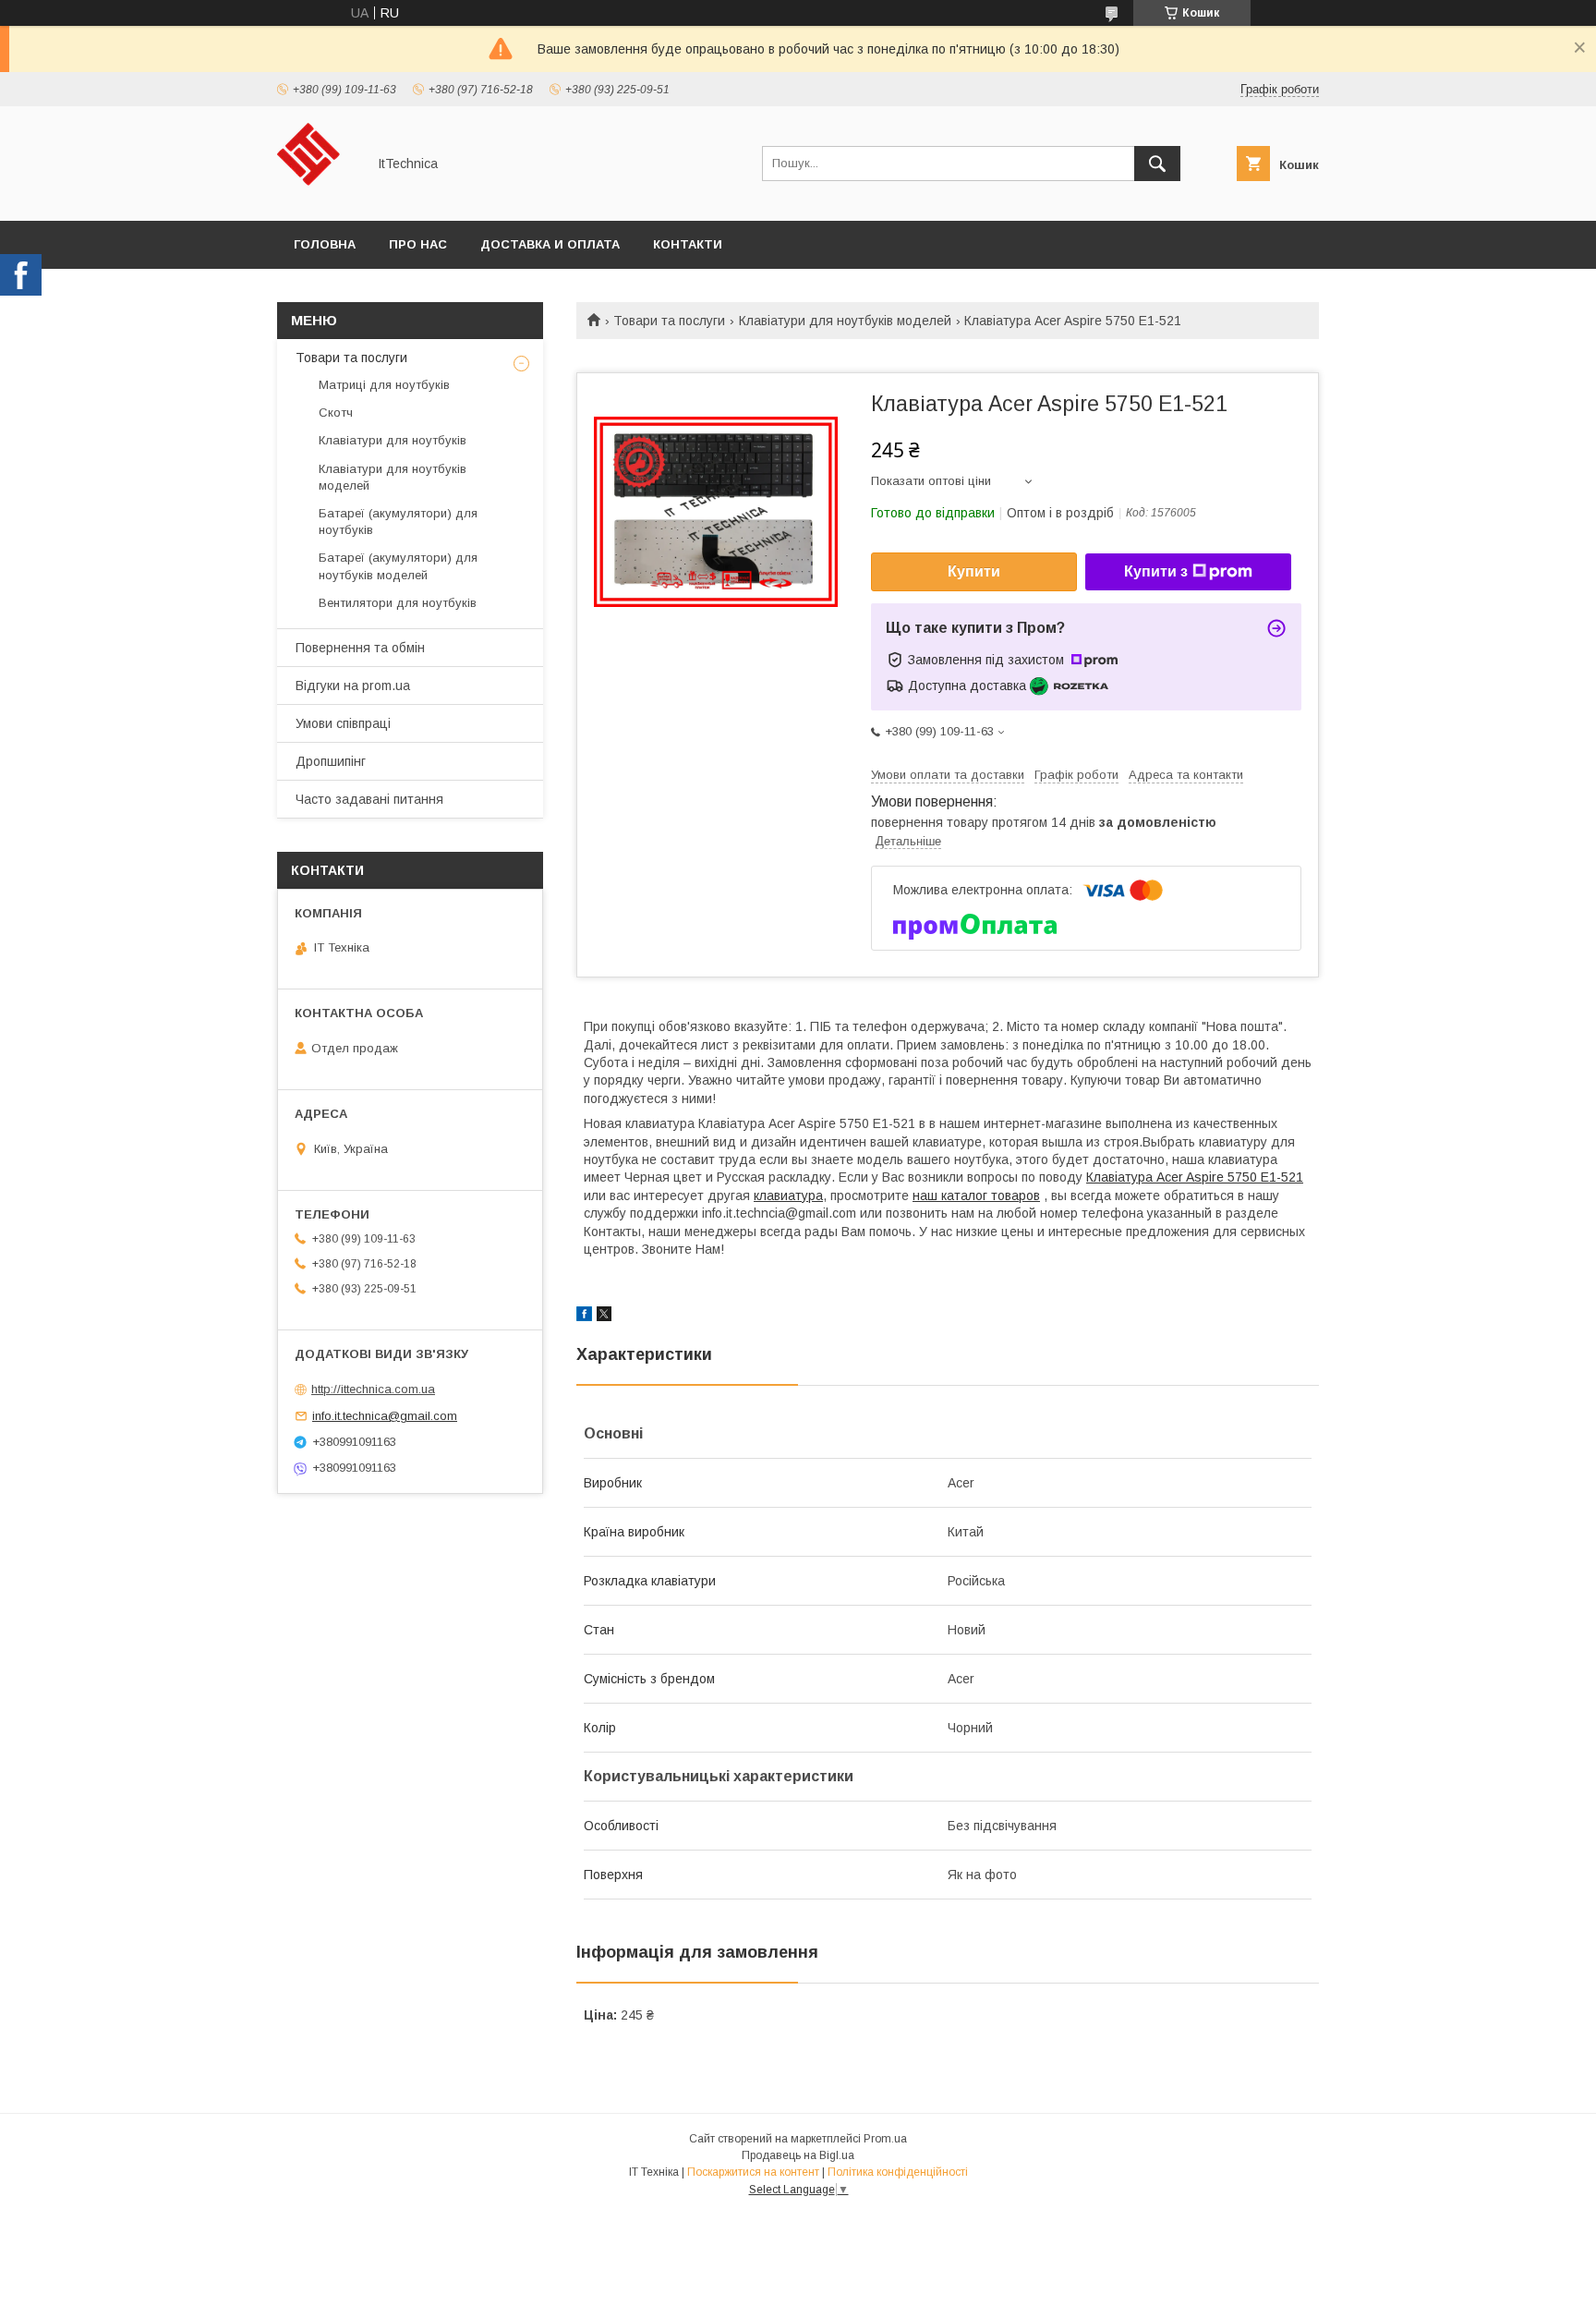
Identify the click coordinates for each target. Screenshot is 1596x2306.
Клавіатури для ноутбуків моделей (845, 321)
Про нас (418, 244)
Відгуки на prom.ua (353, 686)
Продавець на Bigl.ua (798, 2155)
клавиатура (788, 1195)
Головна (325, 244)
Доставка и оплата (550, 244)
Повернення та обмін (360, 648)
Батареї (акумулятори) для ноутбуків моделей (398, 566)
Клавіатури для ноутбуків (393, 440)
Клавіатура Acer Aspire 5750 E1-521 (1195, 1177)
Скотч (336, 413)
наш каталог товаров (976, 1195)
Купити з (1156, 571)
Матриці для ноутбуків (384, 385)
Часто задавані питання (369, 799)
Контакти (688, 244)
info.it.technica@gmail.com (385, 1416)
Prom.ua (885, 2139)
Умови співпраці (343, 723)
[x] (604, 1317)
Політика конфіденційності (898, 2172)
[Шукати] (1157, 164)
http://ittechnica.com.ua (373, 1389)
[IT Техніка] (316, 197)
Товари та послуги (669, 321)
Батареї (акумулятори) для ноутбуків (398, 522)
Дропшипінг (331, 761)
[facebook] (584, 1317)
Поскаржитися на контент (753, 2172)
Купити (974, 571)
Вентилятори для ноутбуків (398, 603)
